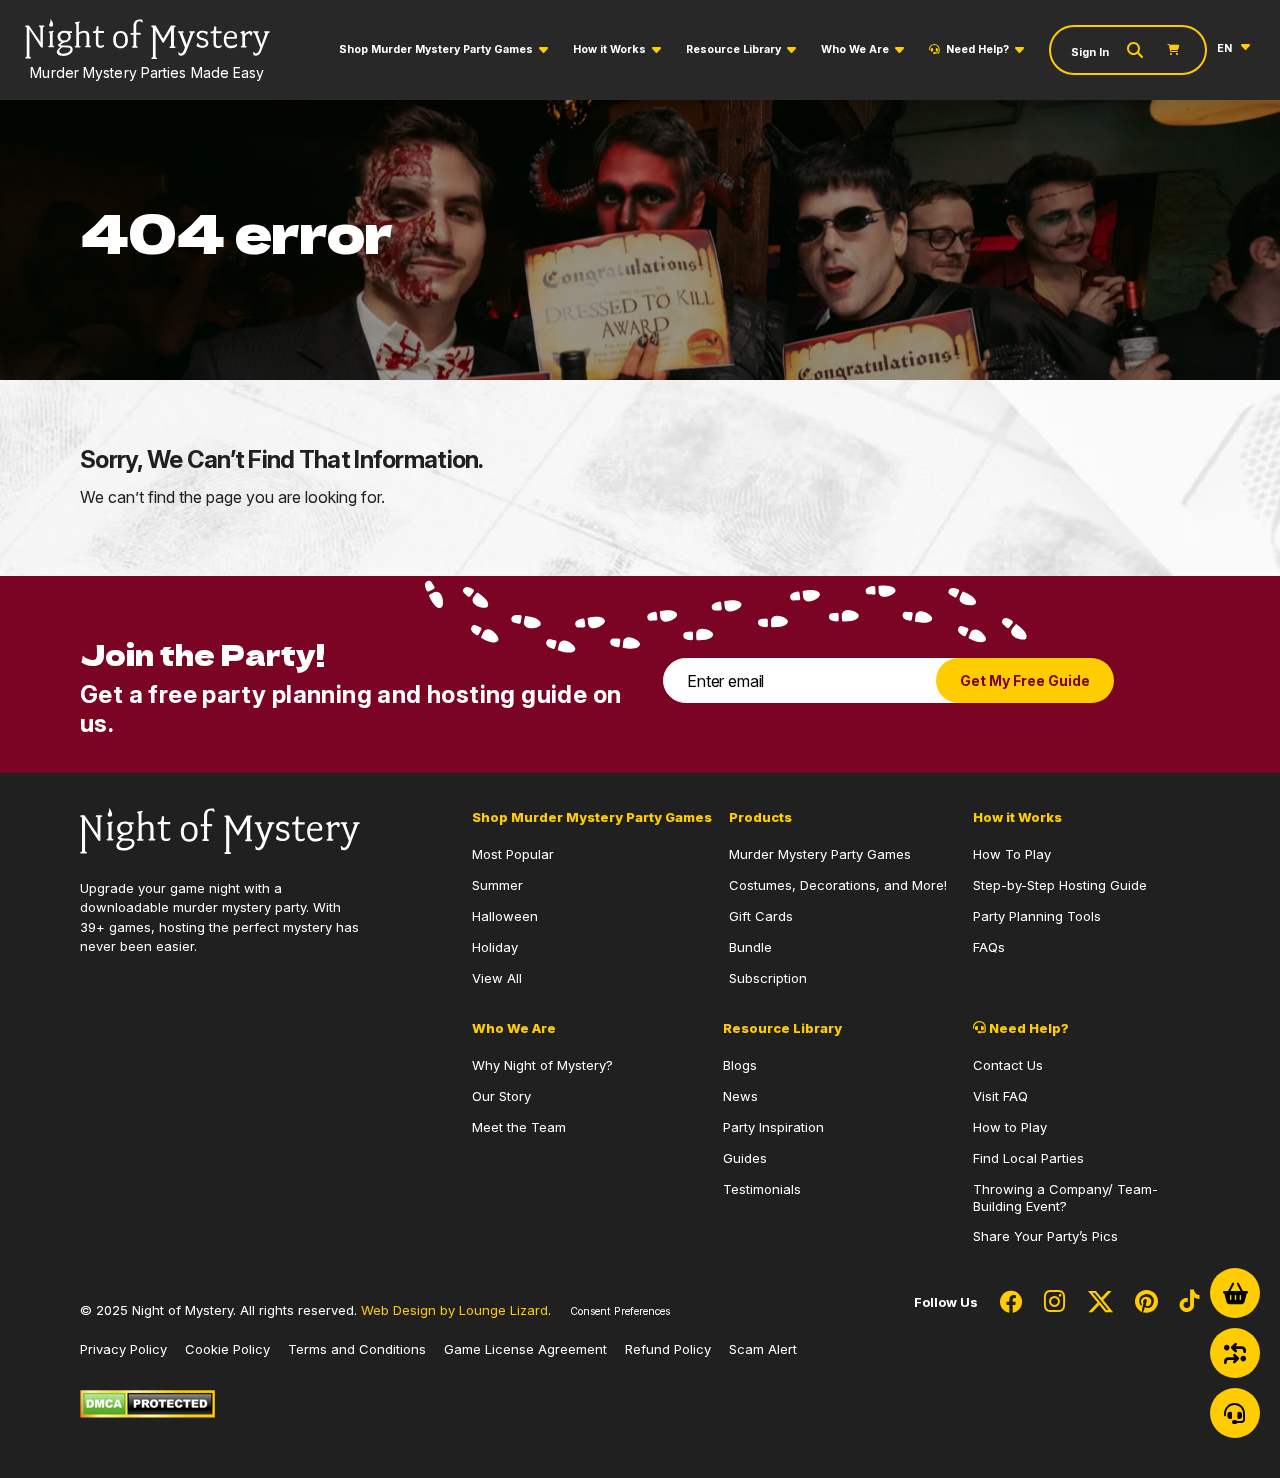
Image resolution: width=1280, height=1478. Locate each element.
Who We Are (855, 49)
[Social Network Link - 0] (1011, 1303)
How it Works (609, 49)
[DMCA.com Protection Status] (147, 1402)
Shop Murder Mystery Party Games (436, 49)
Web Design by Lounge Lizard (454, 1310)
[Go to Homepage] (220, 829)
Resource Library (733, 49)
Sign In (1090, 52)
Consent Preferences (620, 1311)
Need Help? (977, 49)
